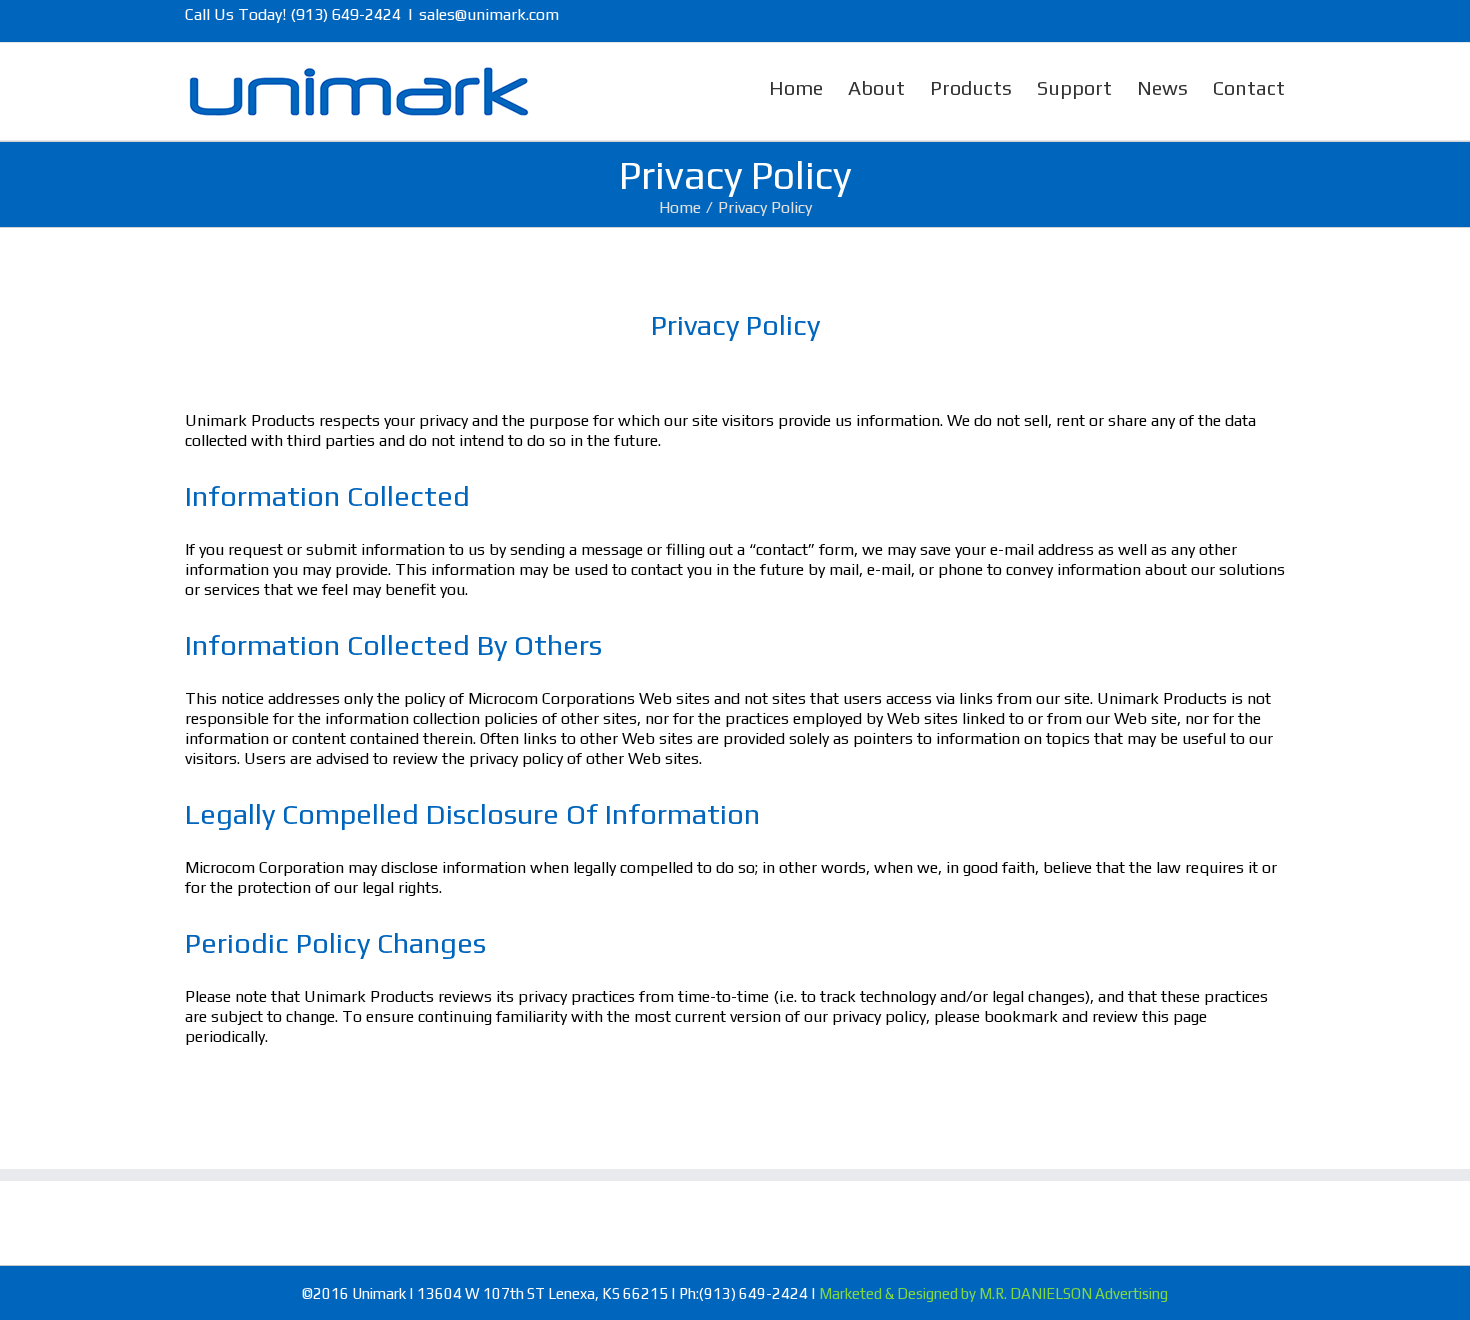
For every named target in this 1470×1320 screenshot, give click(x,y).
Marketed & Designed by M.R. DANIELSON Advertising (993, 1293)
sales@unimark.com (489, 14)
